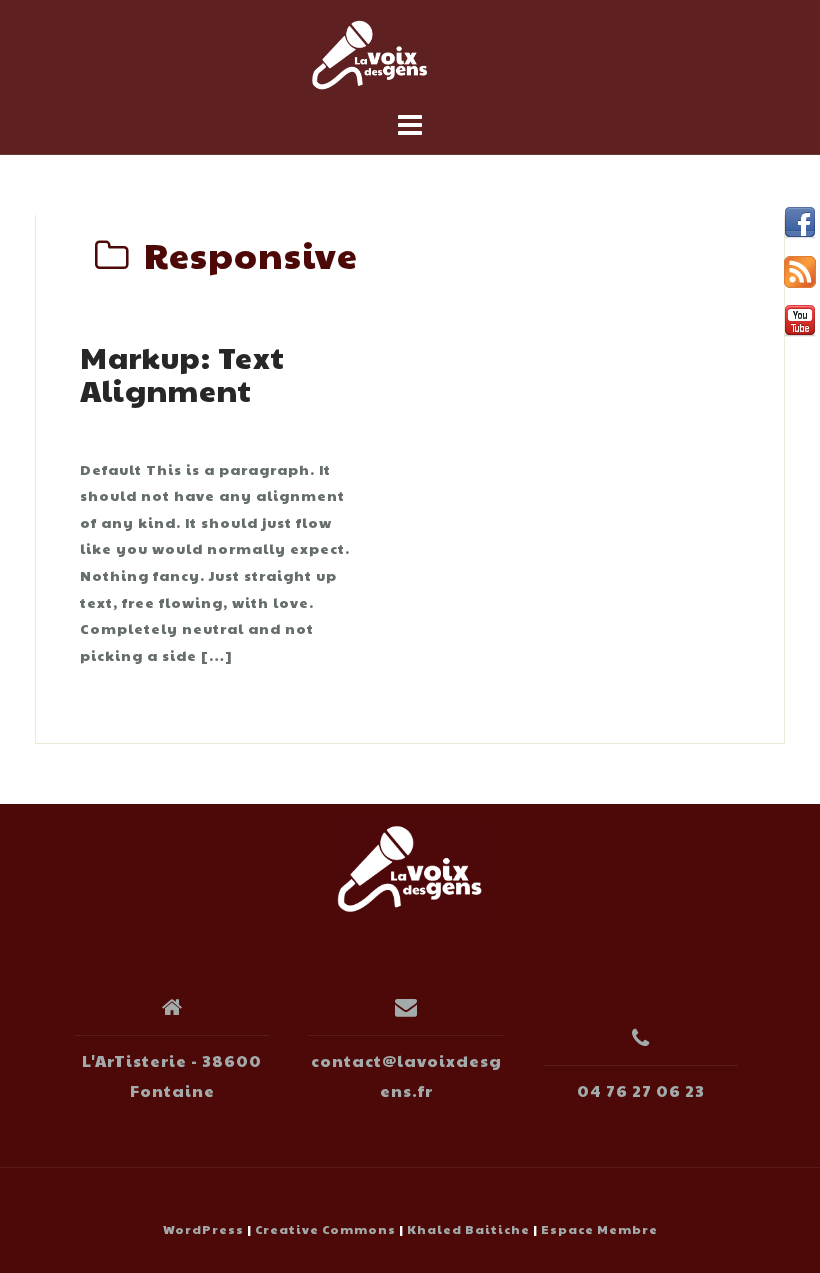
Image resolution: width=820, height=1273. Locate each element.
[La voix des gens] (410, 866)
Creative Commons (325, 1229)
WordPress (203, 1229)
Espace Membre (599, 1229)
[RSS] (800, 272)
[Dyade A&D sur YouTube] (800, 321)
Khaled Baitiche (468, 1229)
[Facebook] (800, 223)
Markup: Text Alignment (182, 373)
